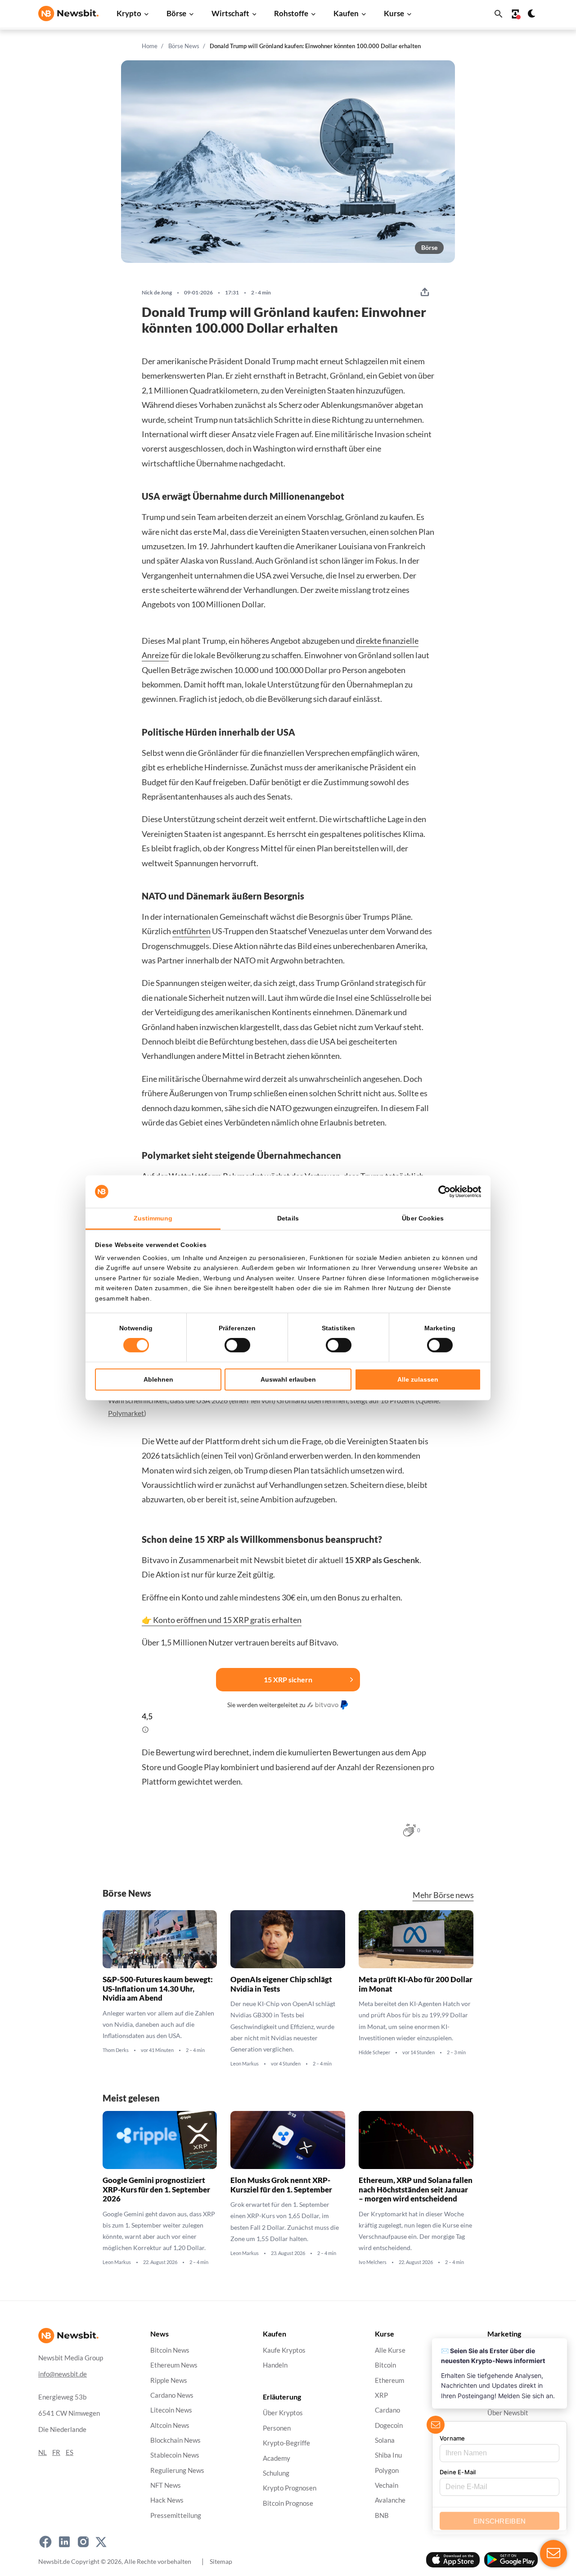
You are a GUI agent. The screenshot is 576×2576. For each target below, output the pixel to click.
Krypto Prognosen (290, 2488)
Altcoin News (170, 2425)
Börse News (184, 46)
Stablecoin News (175, 2455)
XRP (381, 2395)
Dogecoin (389, 2425)
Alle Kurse (390, 2350)
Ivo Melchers (373, 2263)
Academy (277, 2458)
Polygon (387, 2470)
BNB (382, 2515)
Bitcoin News (170, 2350)
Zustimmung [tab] (153, 1218)
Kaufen (346, 13)
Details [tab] (288, 1218)
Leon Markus (245, 2064)
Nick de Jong (157, 293)
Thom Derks (116, 2050)
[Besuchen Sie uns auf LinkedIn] (64, 2542)
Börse (176, 13)
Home (150, 46)
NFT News (166, 2485)
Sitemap (221, 2561)
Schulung (276, 2473)
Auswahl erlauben (288, 1379)
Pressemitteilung (176, 2515)
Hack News (167, 2500)
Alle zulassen (418, 1379)
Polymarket (126, 1413)
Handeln (275, 2365)
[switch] (237, 1345)
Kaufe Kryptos (284, 2350)
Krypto (129, 13)
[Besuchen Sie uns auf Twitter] (101, 2542)
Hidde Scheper (374, 2052)
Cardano (387, 2410)
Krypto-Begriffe (286, 2443)
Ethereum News (174, 2365)
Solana (385, 2440)
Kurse (394, 13)
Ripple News (169, 2380)
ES (70, 2452)
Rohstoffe (291, 13)
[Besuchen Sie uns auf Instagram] (83, 2542)
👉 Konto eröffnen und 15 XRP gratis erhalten (222, 1620)
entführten (191, 931)
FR (56, 2452)
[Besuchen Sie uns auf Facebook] (45, 2542)
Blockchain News (175, 2440)
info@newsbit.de (63, 2374)
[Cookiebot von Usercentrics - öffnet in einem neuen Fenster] (442, 1192)
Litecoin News (171, 2410)
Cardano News (172, 2395)
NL (43, 2452)
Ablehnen (158, 1379)
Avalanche (390, 2500)
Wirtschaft (230, 13)
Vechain (387, 2485)
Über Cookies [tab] (423, 1218)
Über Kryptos (283, 2413)
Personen (277, 2428)
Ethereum (389, 2380)
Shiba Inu (388, 2455)
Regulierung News (177, 2470)
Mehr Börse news (443, 1895)
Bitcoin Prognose (288, 2503)
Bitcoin (385, 2365)
